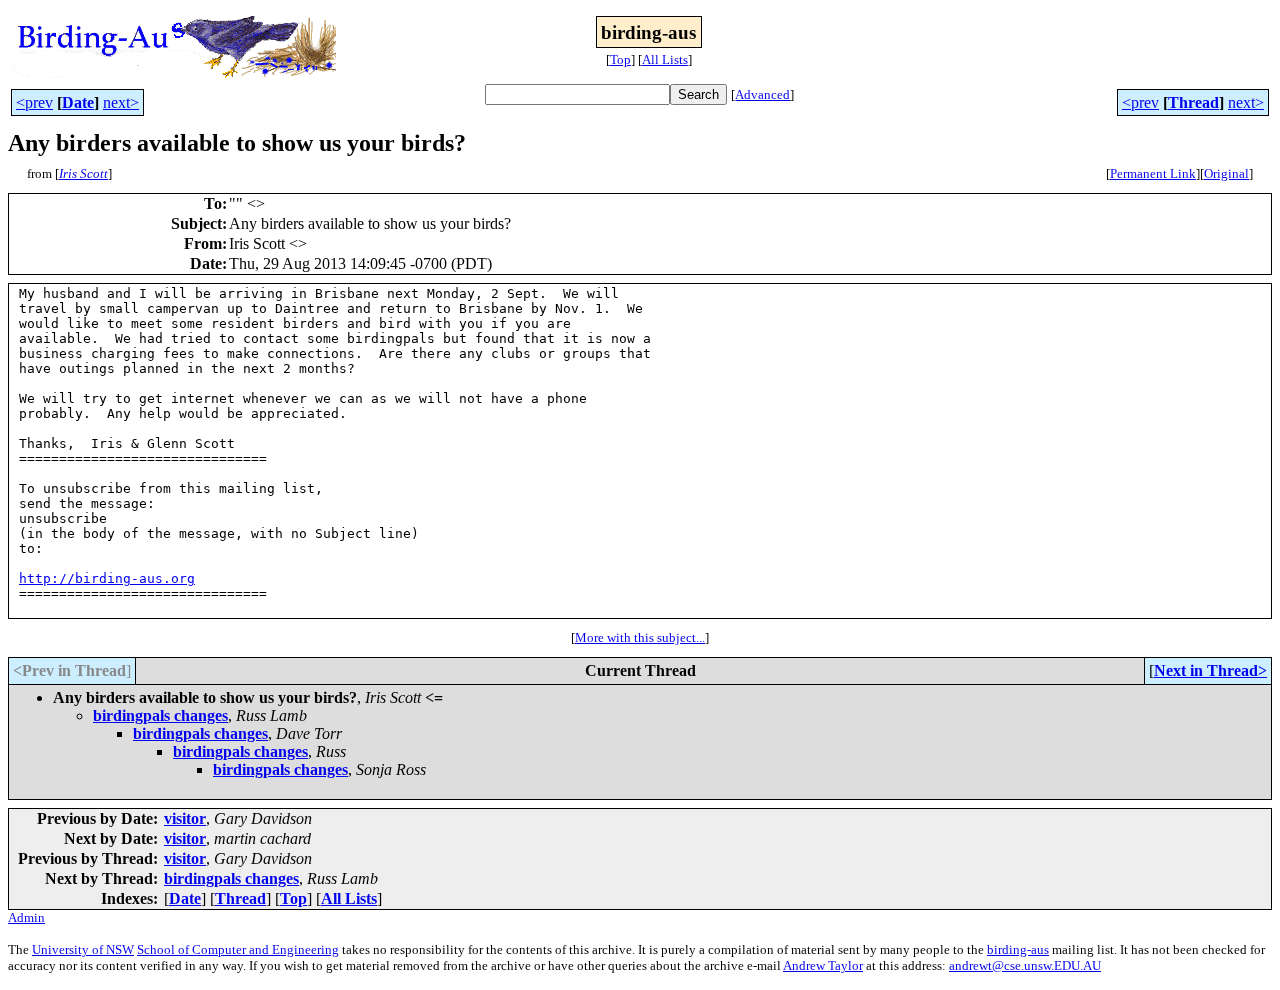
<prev (34, 102)
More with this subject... (640, 637)
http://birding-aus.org (107, 578)
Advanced (762, 94)
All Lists (665, 59)
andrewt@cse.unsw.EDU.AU (1025, 965)
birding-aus (1018, 949)
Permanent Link (1153, 173)
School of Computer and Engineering (238, 949)
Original (1226, 173)
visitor (185, 818)
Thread (1193, 102)
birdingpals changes (160, 715)
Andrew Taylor (823, 965)
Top (620, 59)
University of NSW (83, 949)
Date (78, 102)
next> (121, 102)
